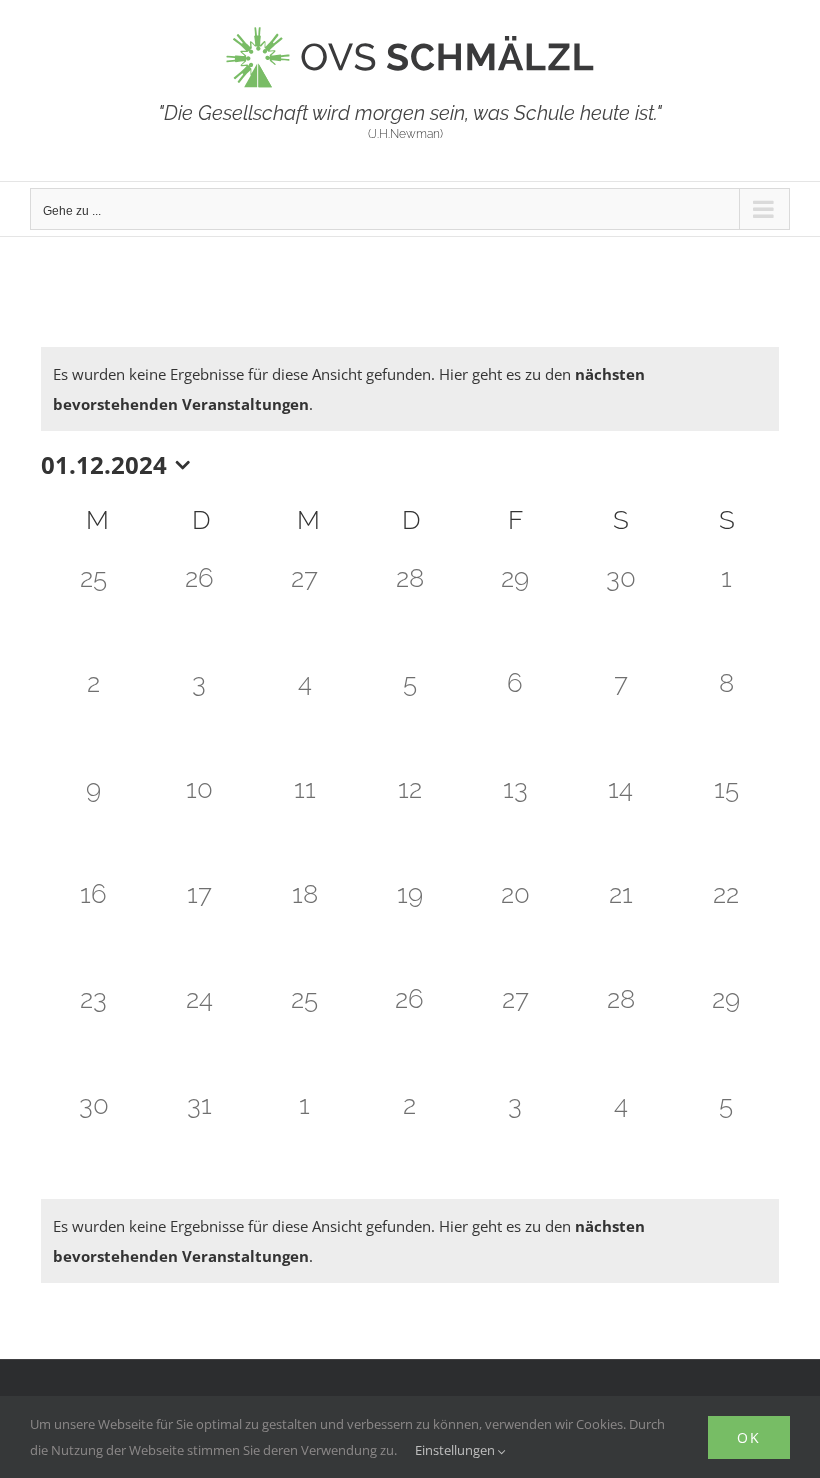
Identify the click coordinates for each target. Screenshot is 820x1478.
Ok (749, 1437)
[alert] (410, 389)
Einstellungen (456, 1450)
